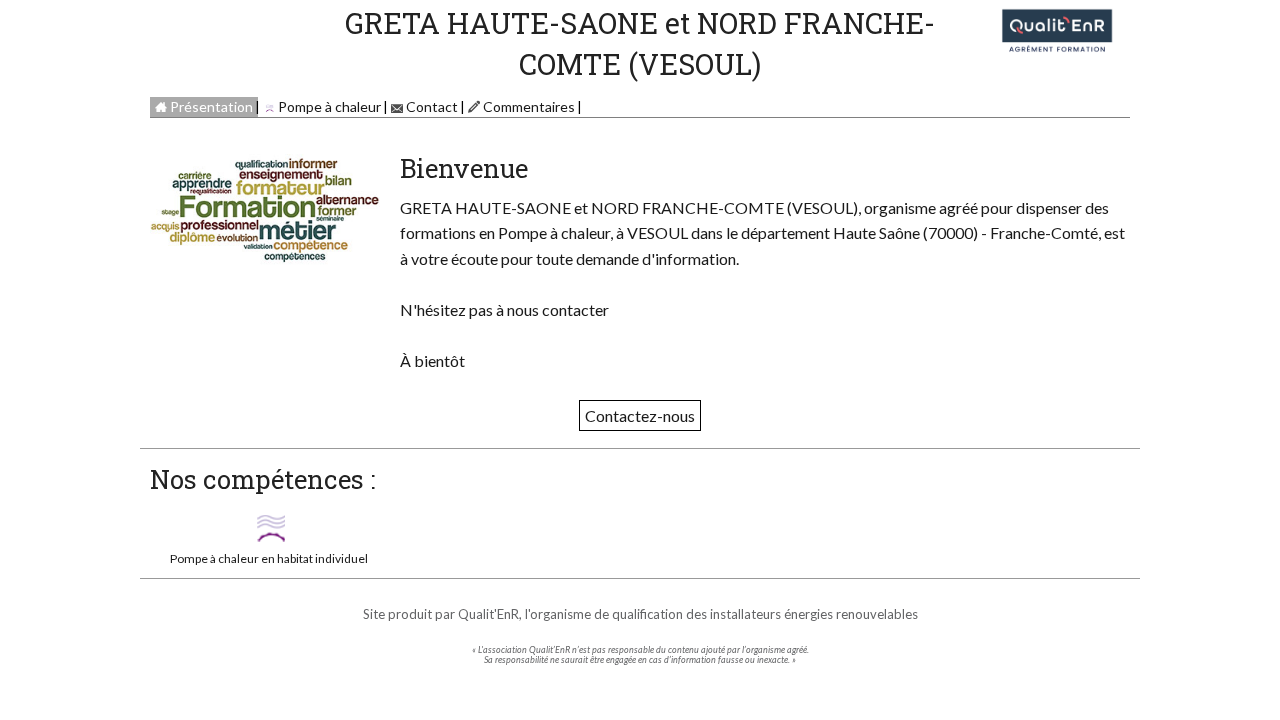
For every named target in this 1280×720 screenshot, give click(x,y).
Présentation (210, 106)
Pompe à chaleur (328, 106)
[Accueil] (1057, 27)
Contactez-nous (640, 415)
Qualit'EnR (488, 614)
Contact (430, 106)
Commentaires (527, 106)
